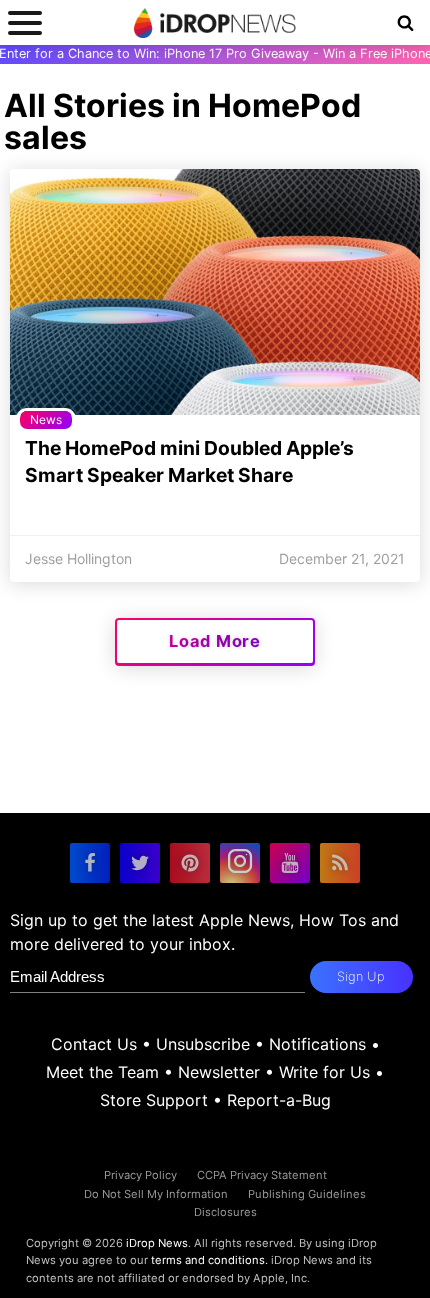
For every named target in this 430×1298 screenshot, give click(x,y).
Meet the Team (102, 1072)
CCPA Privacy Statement (262, 1175)
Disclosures (225, 1212)
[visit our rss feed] (340, 863)
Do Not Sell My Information (156, 1194)
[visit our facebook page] (90, 863)
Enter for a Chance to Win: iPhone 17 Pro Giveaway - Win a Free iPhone (215, 53)
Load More (215, 641)
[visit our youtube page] (290, 863)
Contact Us (94, 1044)
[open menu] (25, 22)
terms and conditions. (209, 1260)
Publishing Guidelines (307, 1194)
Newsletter (219, 1072)
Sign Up (361, 976)
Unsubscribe (203, 1044)
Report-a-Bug (279, 1100)
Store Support (154, 1100)
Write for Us (324, 1072)
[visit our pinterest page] (190, 863)
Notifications (317, 1044)
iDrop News (157, 1243)
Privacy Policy (140, 1175)
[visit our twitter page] (140, 863)
